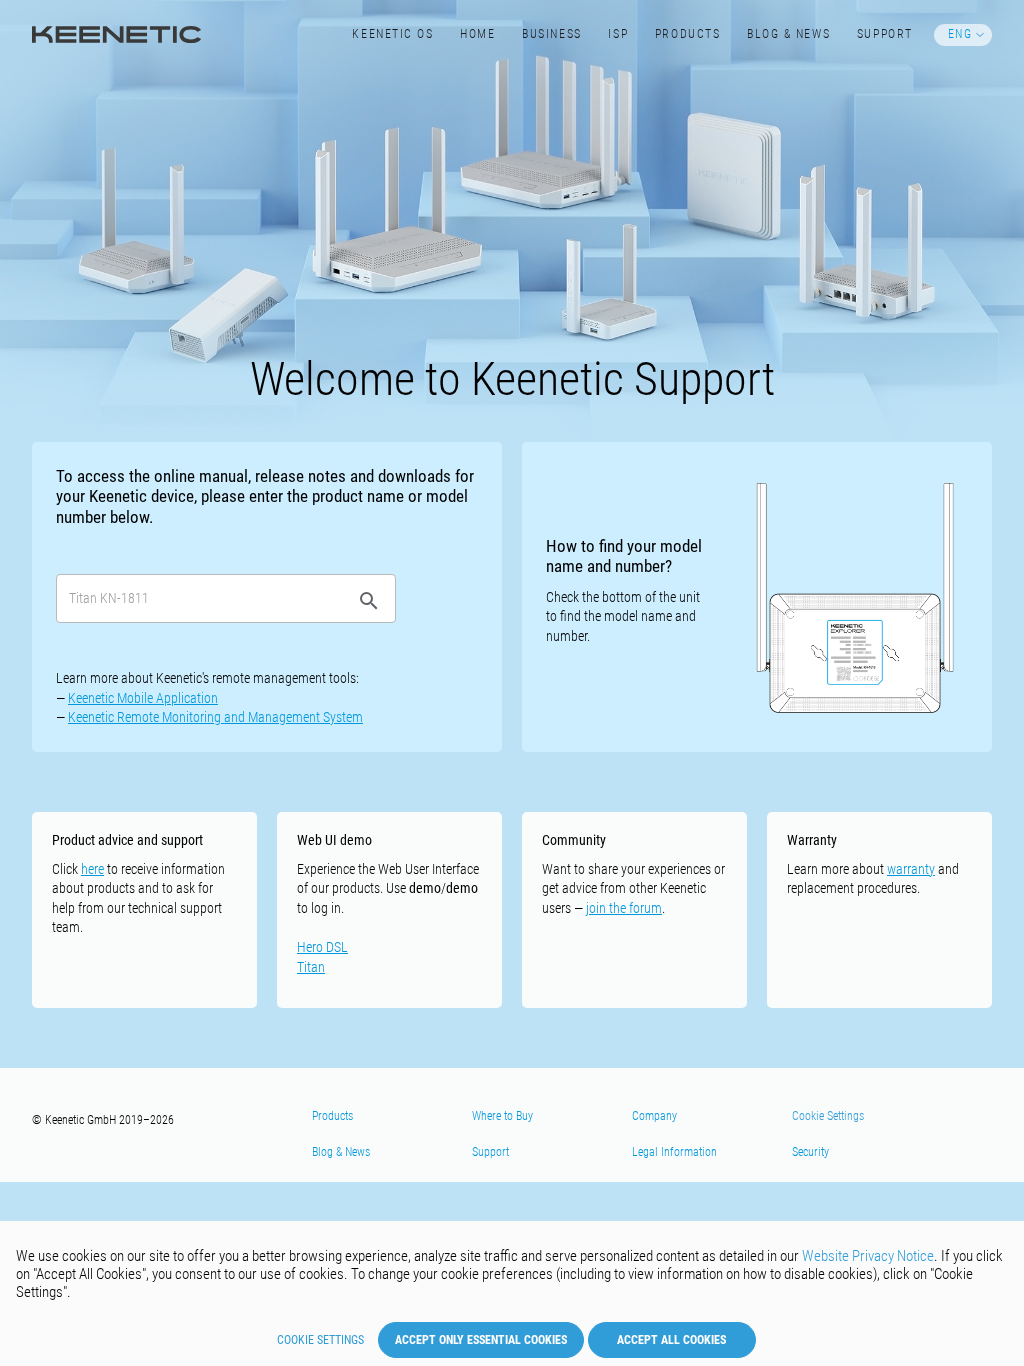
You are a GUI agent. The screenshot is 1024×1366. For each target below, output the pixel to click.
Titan (311, 967)
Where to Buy (502, 1116)
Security (810, 1152)
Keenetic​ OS (392, 34)
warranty (911, 869)
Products (687, 34)
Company (654, 1116)
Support (885, 34)
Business (551, 34)
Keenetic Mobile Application (143, 698)
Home (477, 34)
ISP (618, 34)
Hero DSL (322, 947)
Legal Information (674, 1152)
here (92, 869)
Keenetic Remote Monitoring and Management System (215, 717)
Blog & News (788, 34)
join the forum (624, 908)
